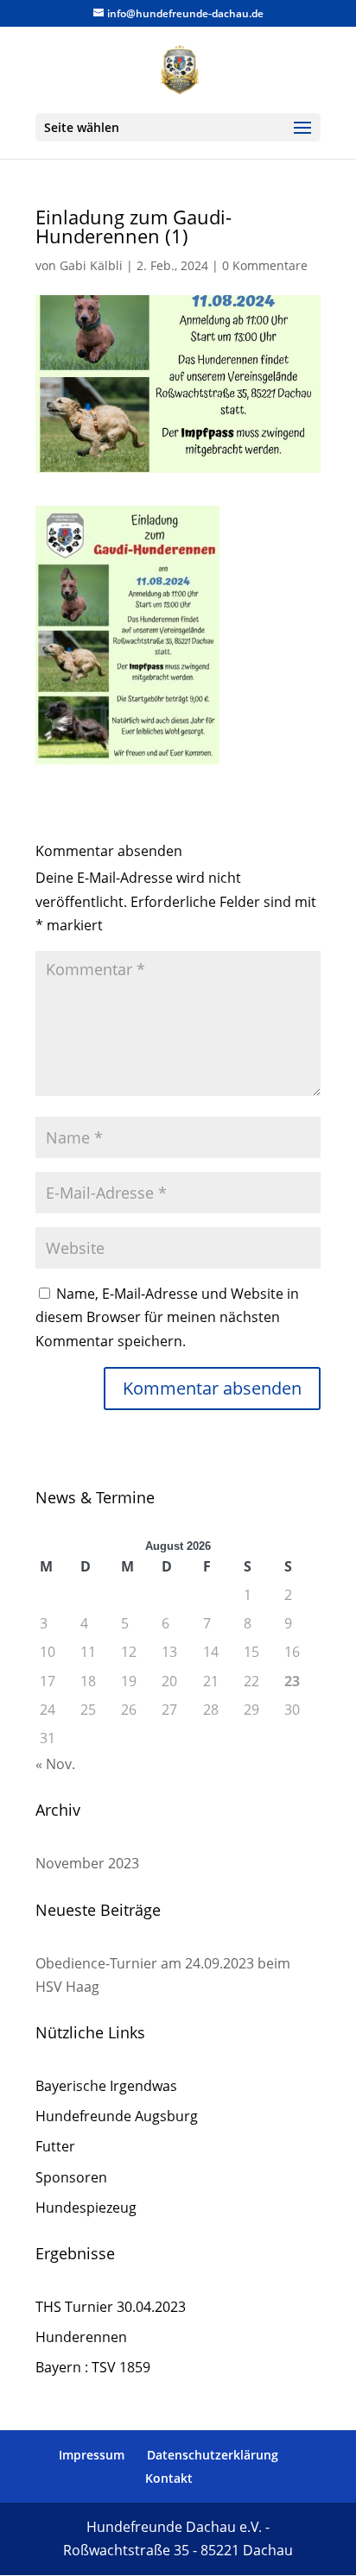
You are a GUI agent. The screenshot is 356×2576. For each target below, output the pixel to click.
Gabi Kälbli (91, 265)
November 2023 (87, 1863)
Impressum (92, 2455)
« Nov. (55, 1764)
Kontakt (169, 2478)
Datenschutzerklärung (213, 2455)
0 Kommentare (265, 265)
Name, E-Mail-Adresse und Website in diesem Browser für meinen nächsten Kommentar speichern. (167, 1317)
